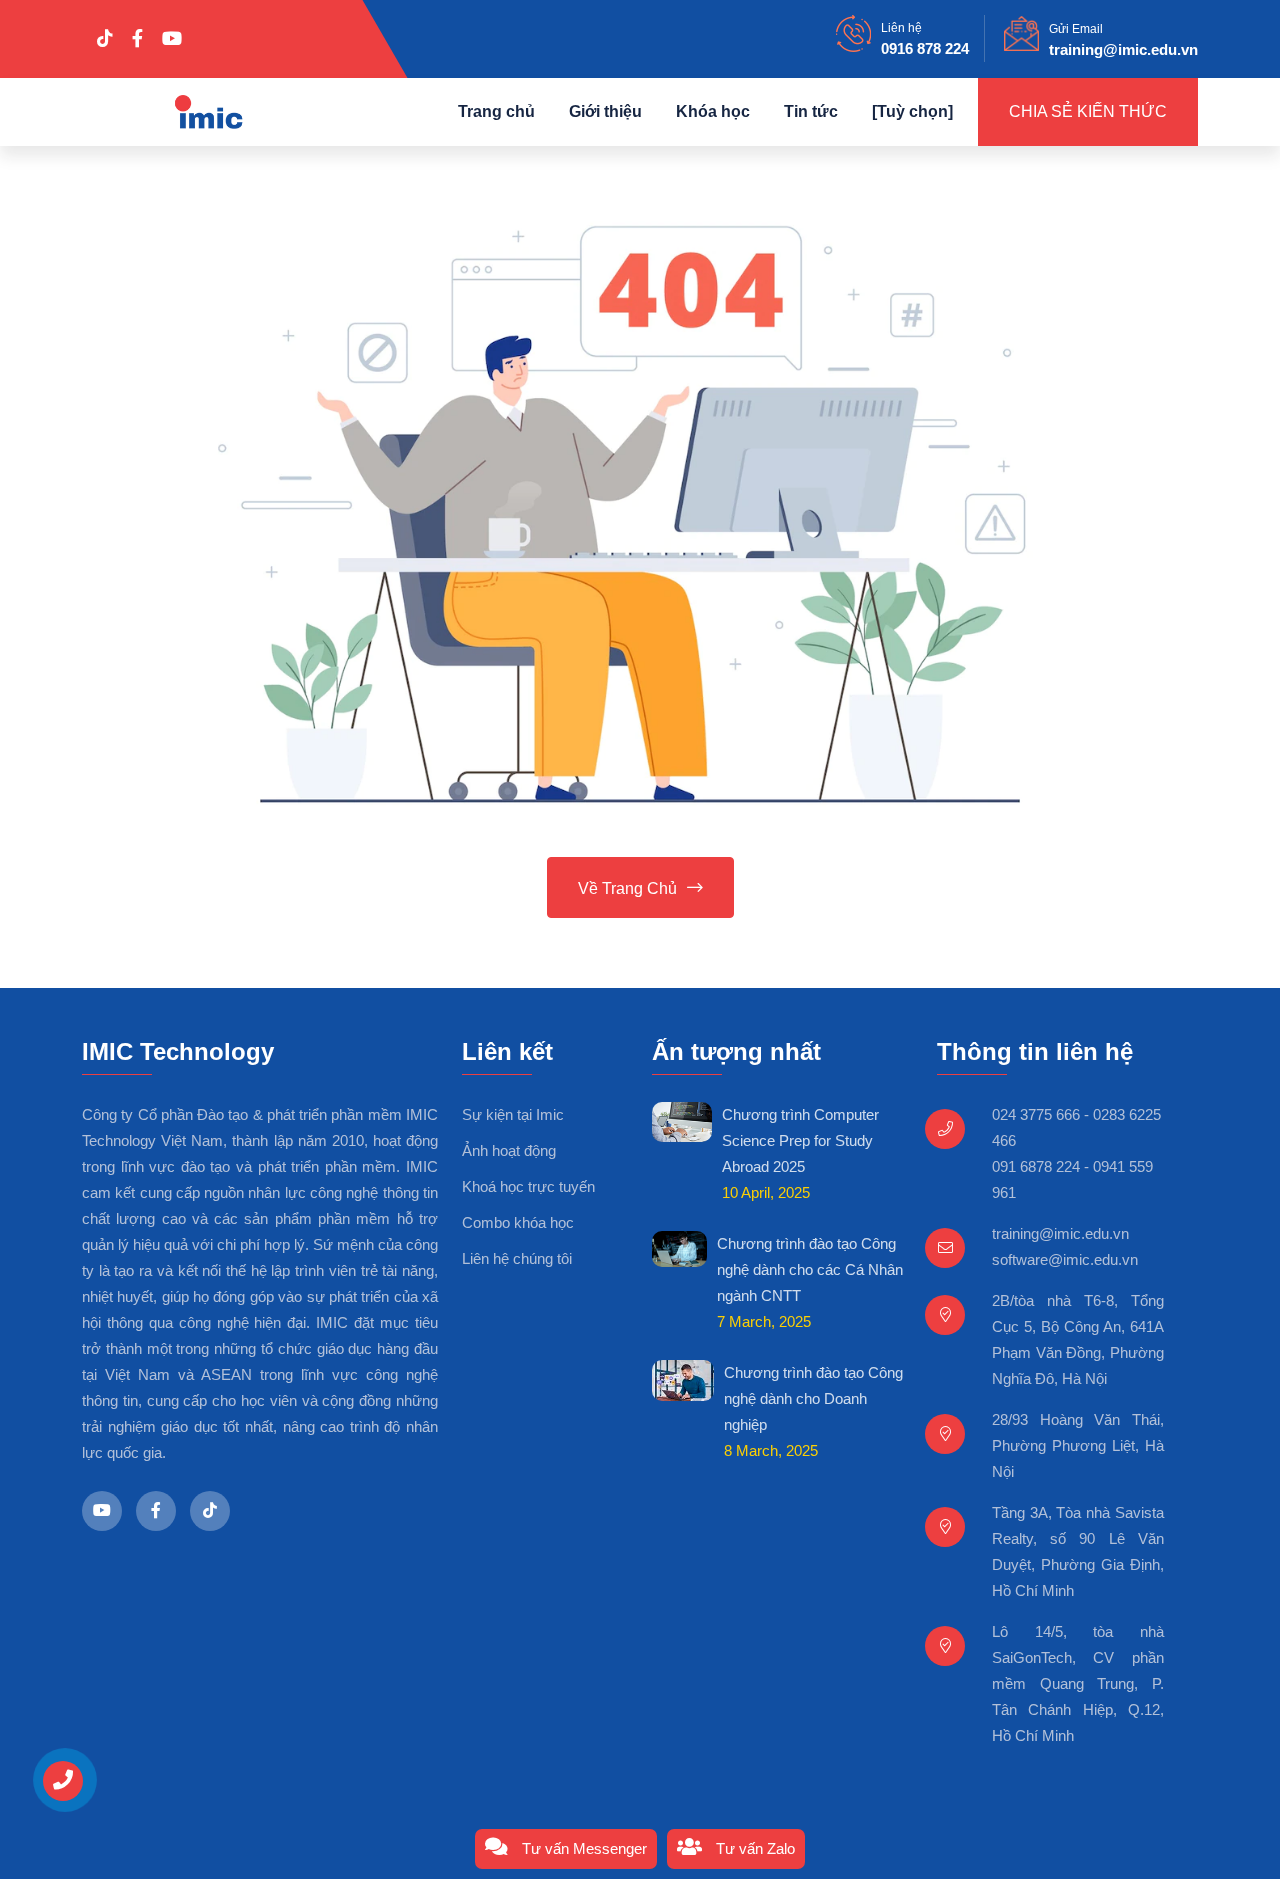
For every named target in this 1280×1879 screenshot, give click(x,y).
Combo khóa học (518, 1222)
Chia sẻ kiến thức (1088, 111)
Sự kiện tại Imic (513, 1114)
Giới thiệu (605, 111)
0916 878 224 (925, 48)
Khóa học (713, 111)
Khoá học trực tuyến (528, 1186)
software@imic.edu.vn (1065, 1259)
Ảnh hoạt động (509, 1150)
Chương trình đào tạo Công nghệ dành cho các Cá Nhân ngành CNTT (810, 1269)
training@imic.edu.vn (1123, 49)
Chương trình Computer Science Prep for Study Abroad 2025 (800, 1140)
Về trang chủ (627, 888)
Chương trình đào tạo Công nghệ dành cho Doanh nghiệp (813, 1398)
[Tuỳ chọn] (912, 111)
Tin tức (811, 111)
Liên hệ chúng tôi (517, 1258)
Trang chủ (496, 111)
